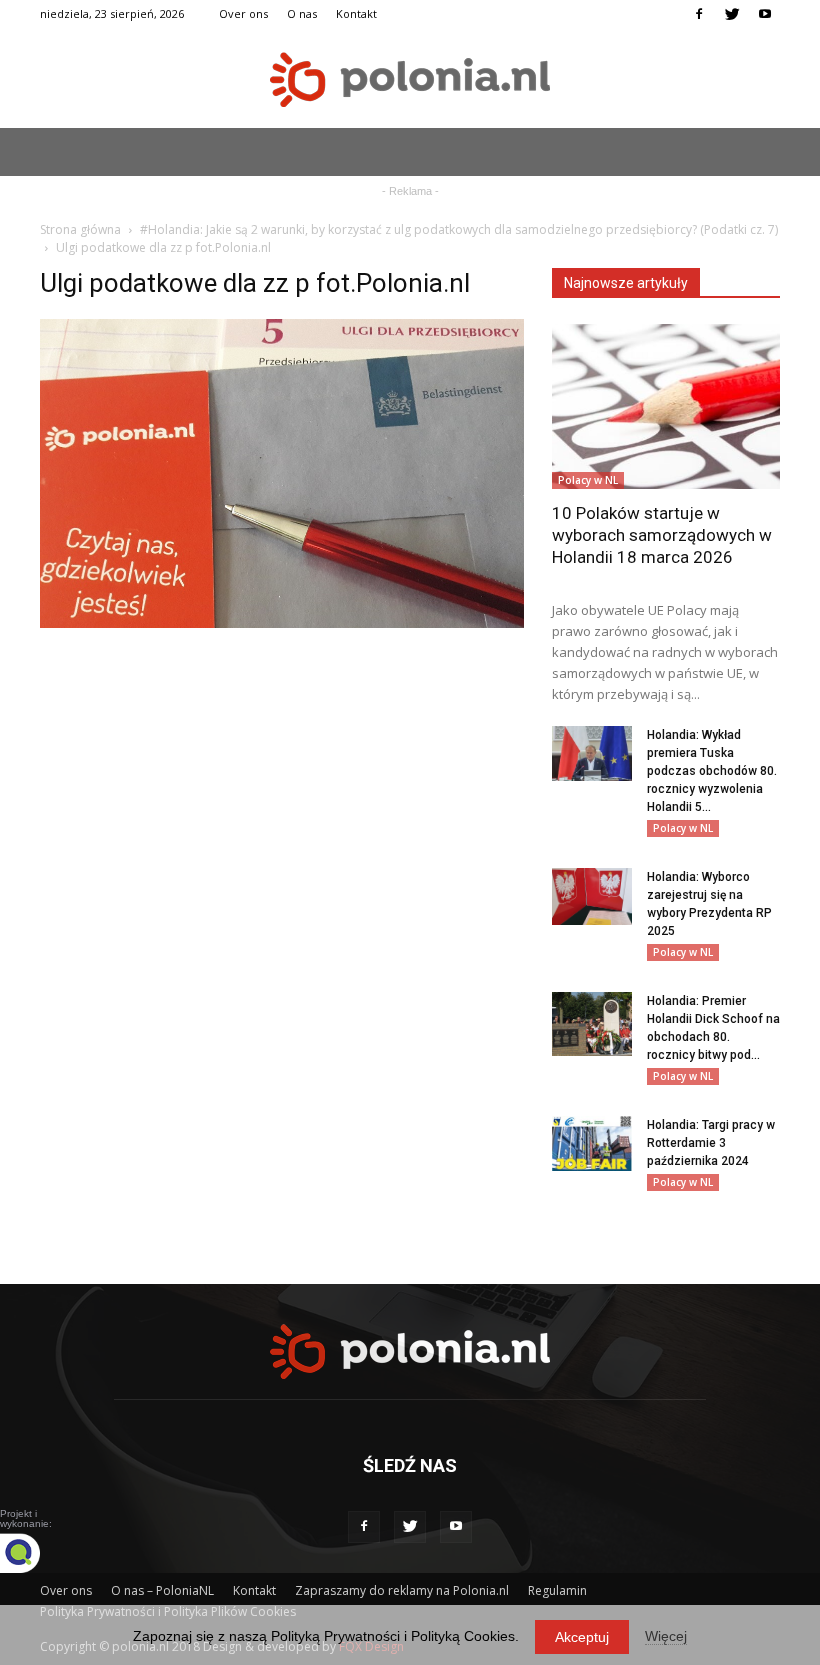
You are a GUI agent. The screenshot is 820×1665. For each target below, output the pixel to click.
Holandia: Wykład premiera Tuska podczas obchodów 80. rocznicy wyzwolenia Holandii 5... (712, 771)
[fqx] (35, 1553)
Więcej (666, 1636)
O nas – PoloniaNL (162, 1590)
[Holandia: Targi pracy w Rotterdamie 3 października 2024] (592, 1143)
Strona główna (80, 229)
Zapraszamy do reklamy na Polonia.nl (402, 1590)
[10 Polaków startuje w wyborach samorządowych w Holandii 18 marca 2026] (666, 406)
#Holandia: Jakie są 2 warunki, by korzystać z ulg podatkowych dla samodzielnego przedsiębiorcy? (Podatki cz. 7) (459, 229)
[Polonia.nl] (410, 79)
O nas (302, 13)
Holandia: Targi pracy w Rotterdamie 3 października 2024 (711, 1143)
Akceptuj (582, 1637)
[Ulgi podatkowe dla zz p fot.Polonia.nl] (282, 623)
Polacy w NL (588, 480)
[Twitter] (732, 14)
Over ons (243, 13)
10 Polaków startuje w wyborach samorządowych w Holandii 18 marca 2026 (662, 535)
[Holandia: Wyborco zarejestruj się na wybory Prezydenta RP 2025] (592, 896)
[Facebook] (699, 14)
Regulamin (557, 1590)
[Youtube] (765, 14)
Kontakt (356, 13)
